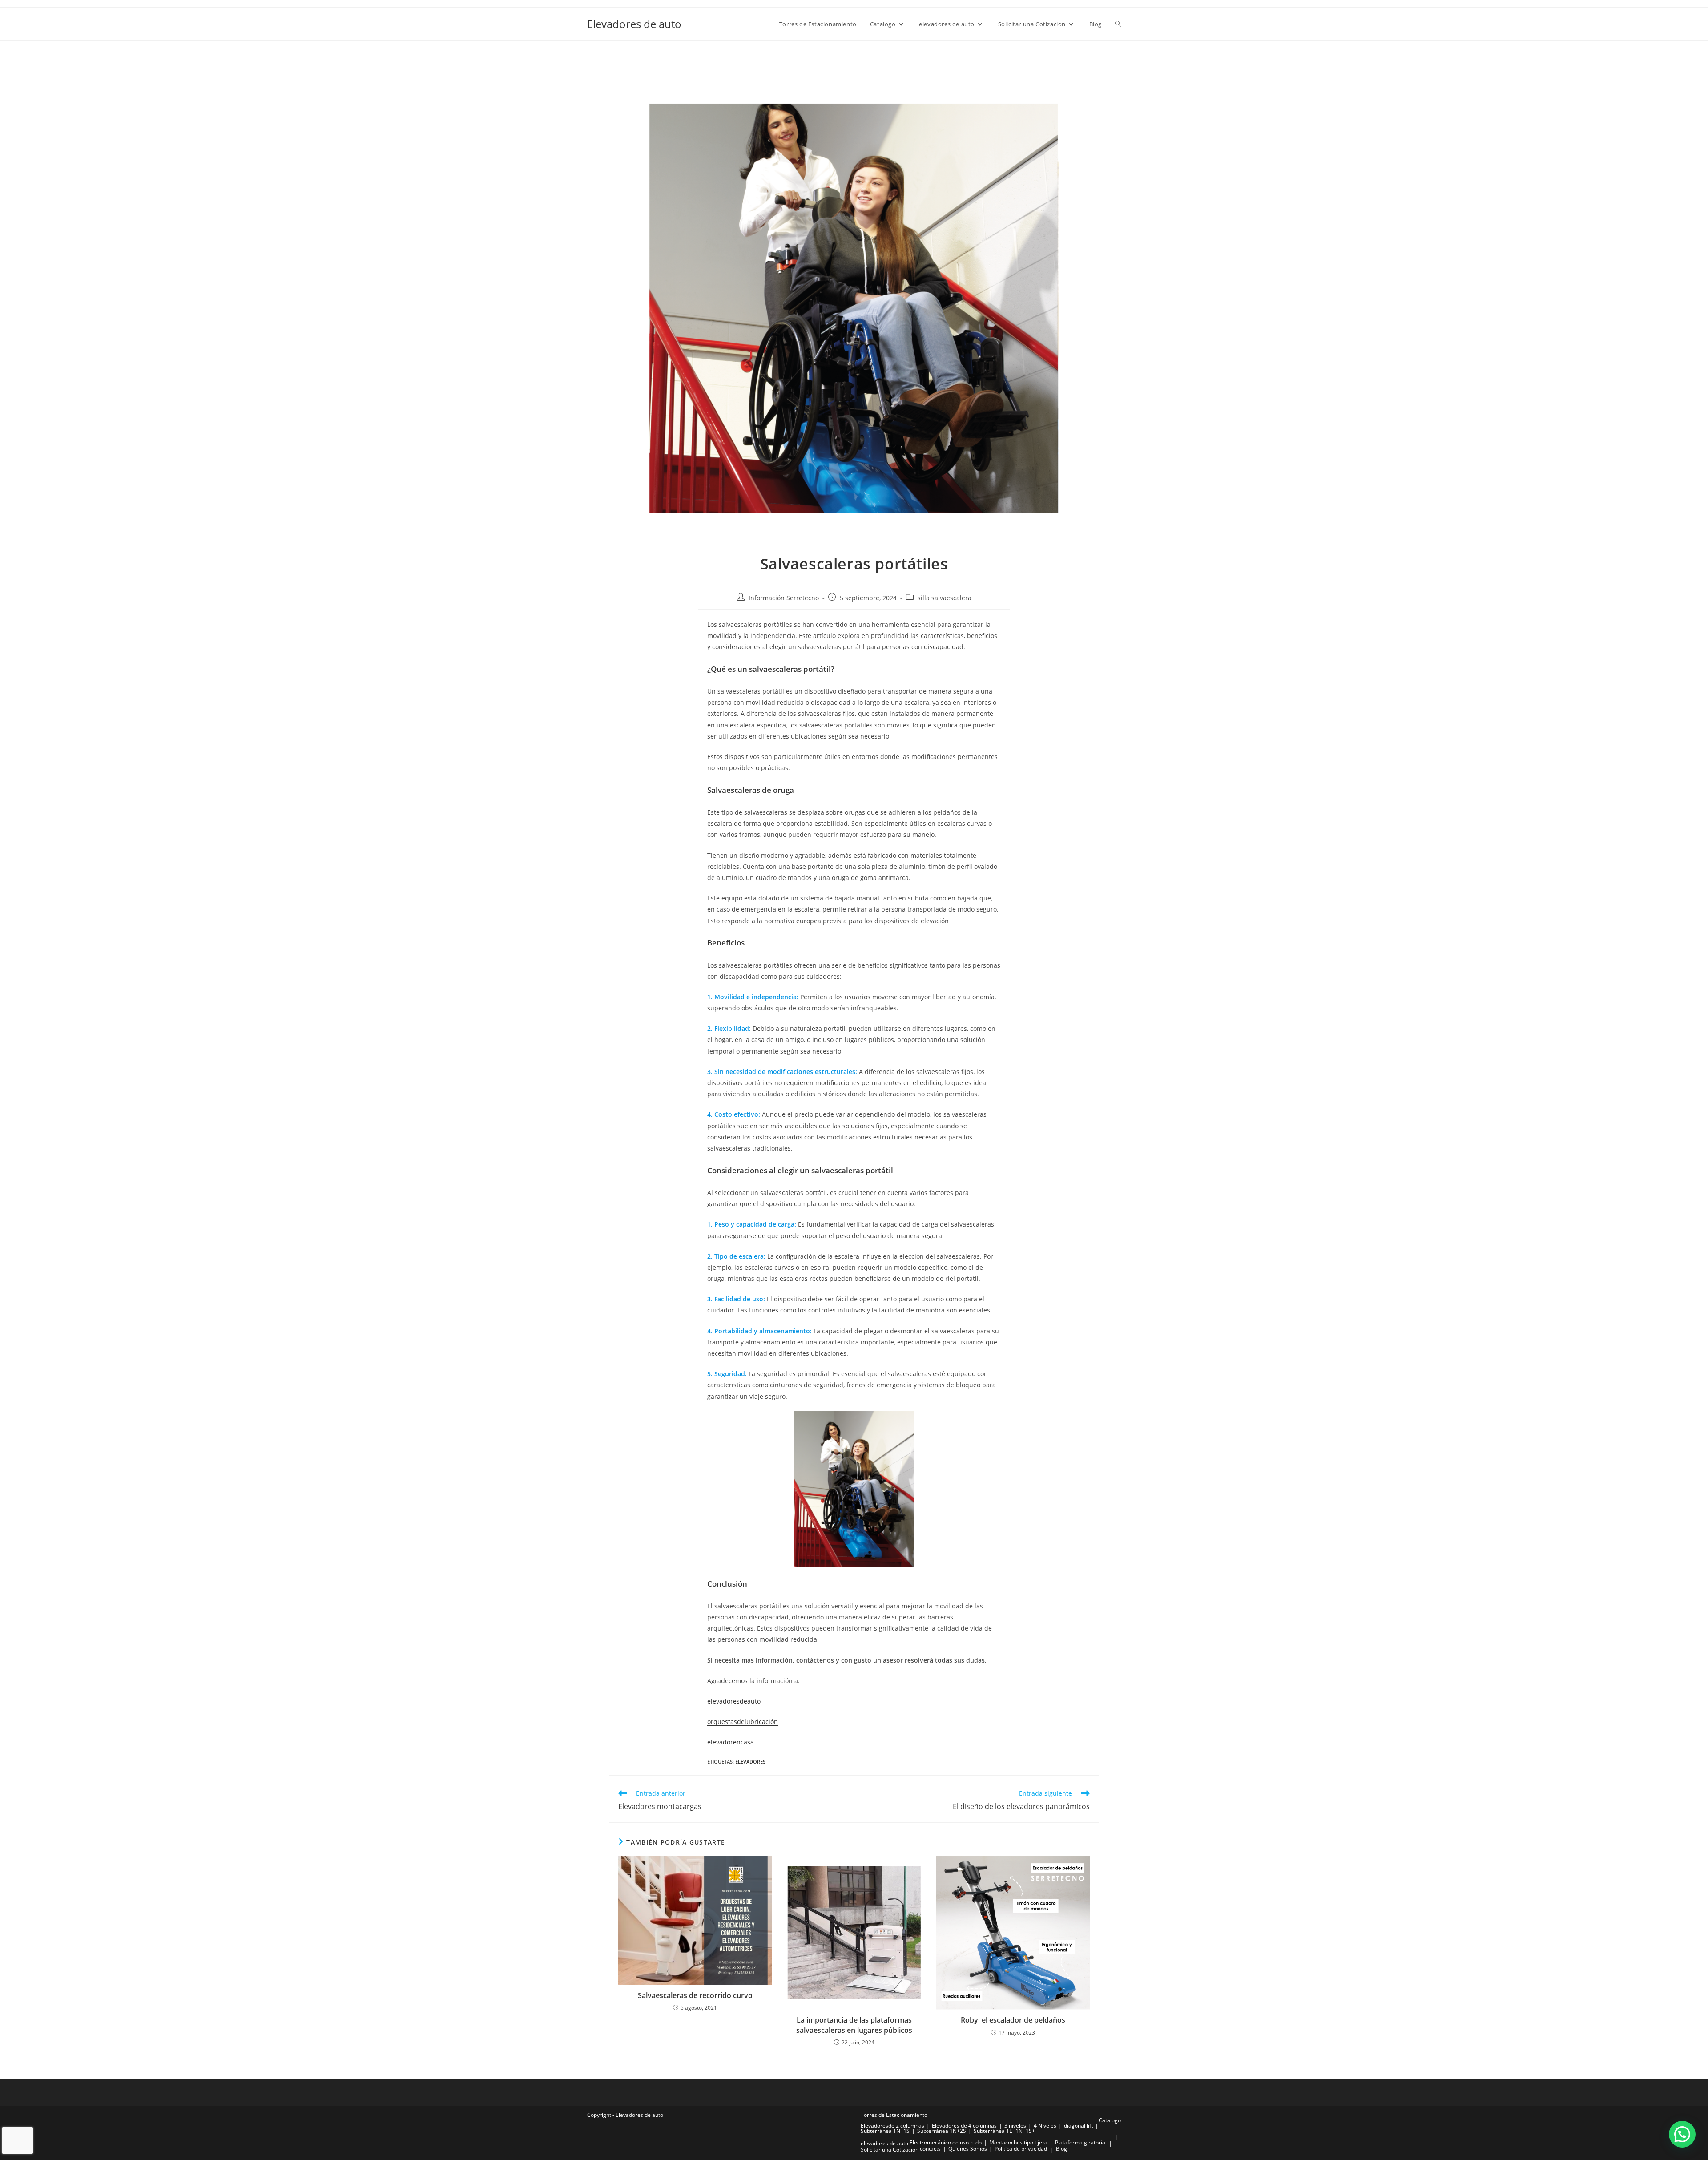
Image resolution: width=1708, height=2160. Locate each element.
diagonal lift (1078, 2126)
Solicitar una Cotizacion (890, 2150)
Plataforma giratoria (1080, 2142)
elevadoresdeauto (734, 1701)
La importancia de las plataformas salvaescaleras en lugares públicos (854, 2025)
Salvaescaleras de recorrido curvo (695, 1995)
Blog (1061, 2149)
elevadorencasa (731, 1742)
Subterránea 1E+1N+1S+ (1004, 2131)
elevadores (750, 1762)
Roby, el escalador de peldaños (1013, 2020)
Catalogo (1110, 2120)
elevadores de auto (884, 2143)
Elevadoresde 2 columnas (892, 2126)
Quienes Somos (968, 2149)
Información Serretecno (784, 598)
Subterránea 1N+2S (942, 2131)
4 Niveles (1045, 2126)
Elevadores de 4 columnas (964, 2126)
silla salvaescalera (945, 598)
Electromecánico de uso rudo (946, 2142)
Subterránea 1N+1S (885, 2131)
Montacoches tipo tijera (1018, 2142)
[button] (1682, 2134)
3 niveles (1015, 2126)
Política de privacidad (1021, 2149)
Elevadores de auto (634, 24)
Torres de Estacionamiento (894, 2115)
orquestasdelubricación (743, 1722)
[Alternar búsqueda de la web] (1118, 24)
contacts (930, 2149)
